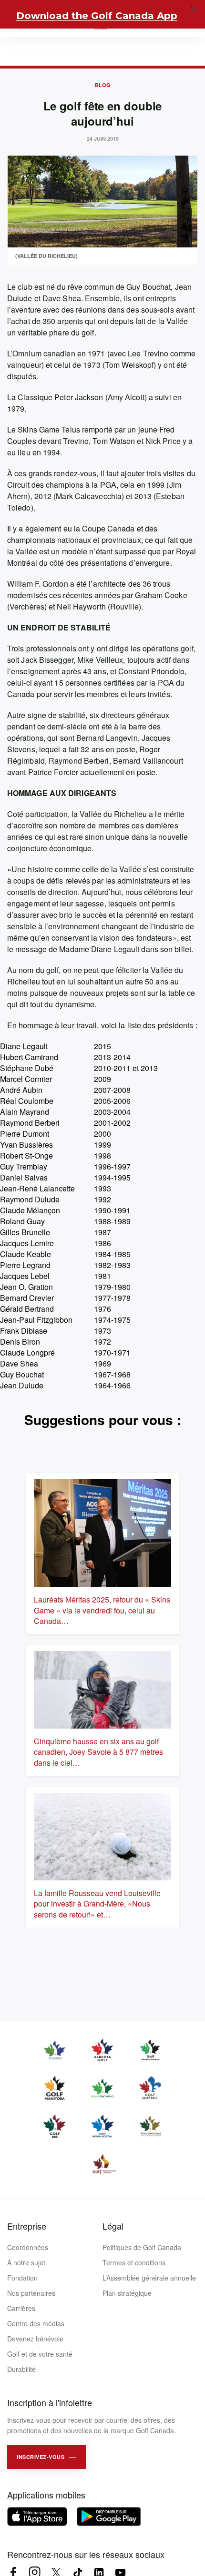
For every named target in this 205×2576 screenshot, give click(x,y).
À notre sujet (26, 2262)
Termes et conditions (134, 2262)
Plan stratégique (127, 2293)
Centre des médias (36, 2323)
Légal (113, 2226)
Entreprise (27, 2226)
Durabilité (21, 2369)
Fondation (22, 2278)
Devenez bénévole (35, 2339)
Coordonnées (28, 2247)
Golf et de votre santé (40, 2354)
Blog (103, 85)
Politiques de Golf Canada (142, 2247)
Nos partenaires (31, 2293)
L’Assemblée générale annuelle (149, 2278)
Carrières (21, 2308)
